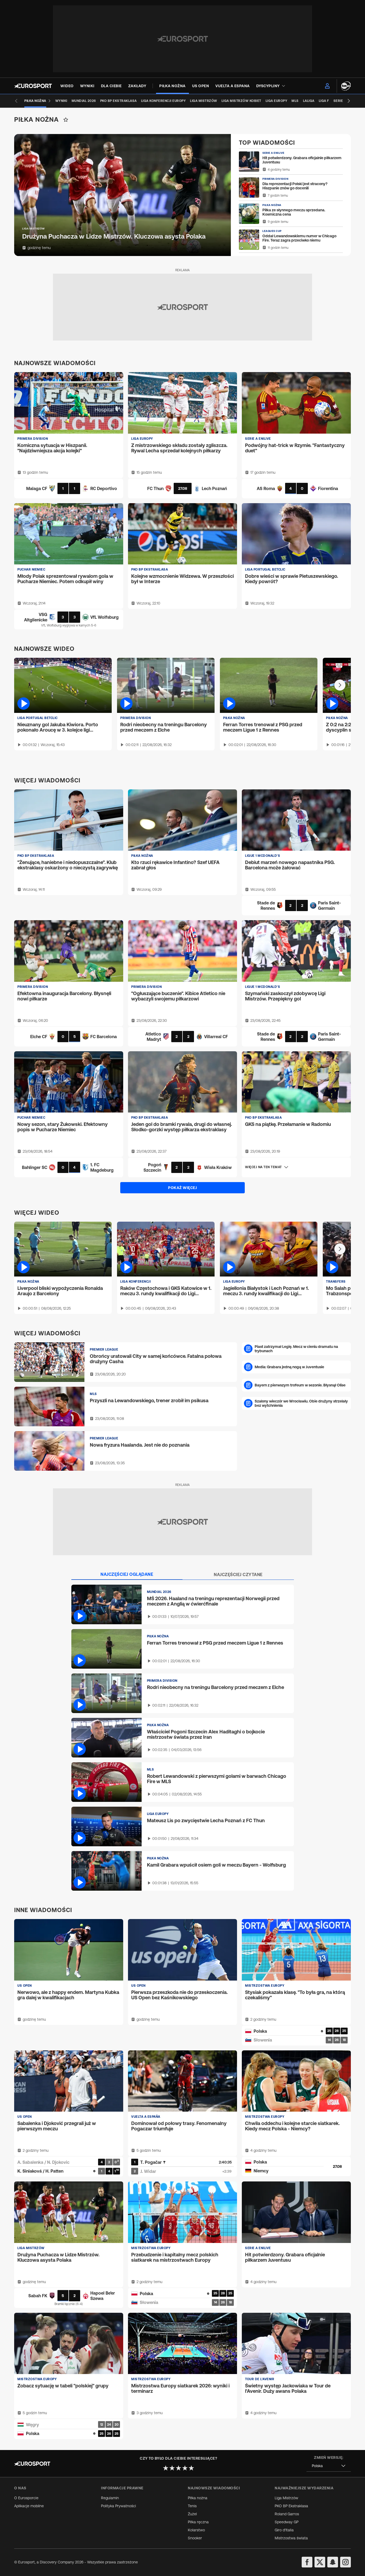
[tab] (127, 1574)
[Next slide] (349, 101)
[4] (185, 2468)
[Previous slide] (16, 101)
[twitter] (320, 2562)
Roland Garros (287, 2514)
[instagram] (345, 2562)
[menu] (327, 86)
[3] (178, 2468)
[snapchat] (333, 2562)
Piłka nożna (198, 2498)
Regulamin (110, 2498)
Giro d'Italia (284, 2530)
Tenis (192, 2506)
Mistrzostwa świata (291, 2538)
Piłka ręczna (198, 2522)
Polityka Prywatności (119, 2506)
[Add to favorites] (66, 120)
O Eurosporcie (26, 2498)
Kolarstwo (196, 2530)
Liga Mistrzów (286, 2498)
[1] (166, 2468)
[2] (172, 2468)
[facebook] (307, 2562)
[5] (191, 2468)
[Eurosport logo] (33, 86)
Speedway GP (287, 2522)
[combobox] (329, 2466)
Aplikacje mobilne (29, 2506)
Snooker (195, 2538)
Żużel (192, 2514)
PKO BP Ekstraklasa (291, 2506)
